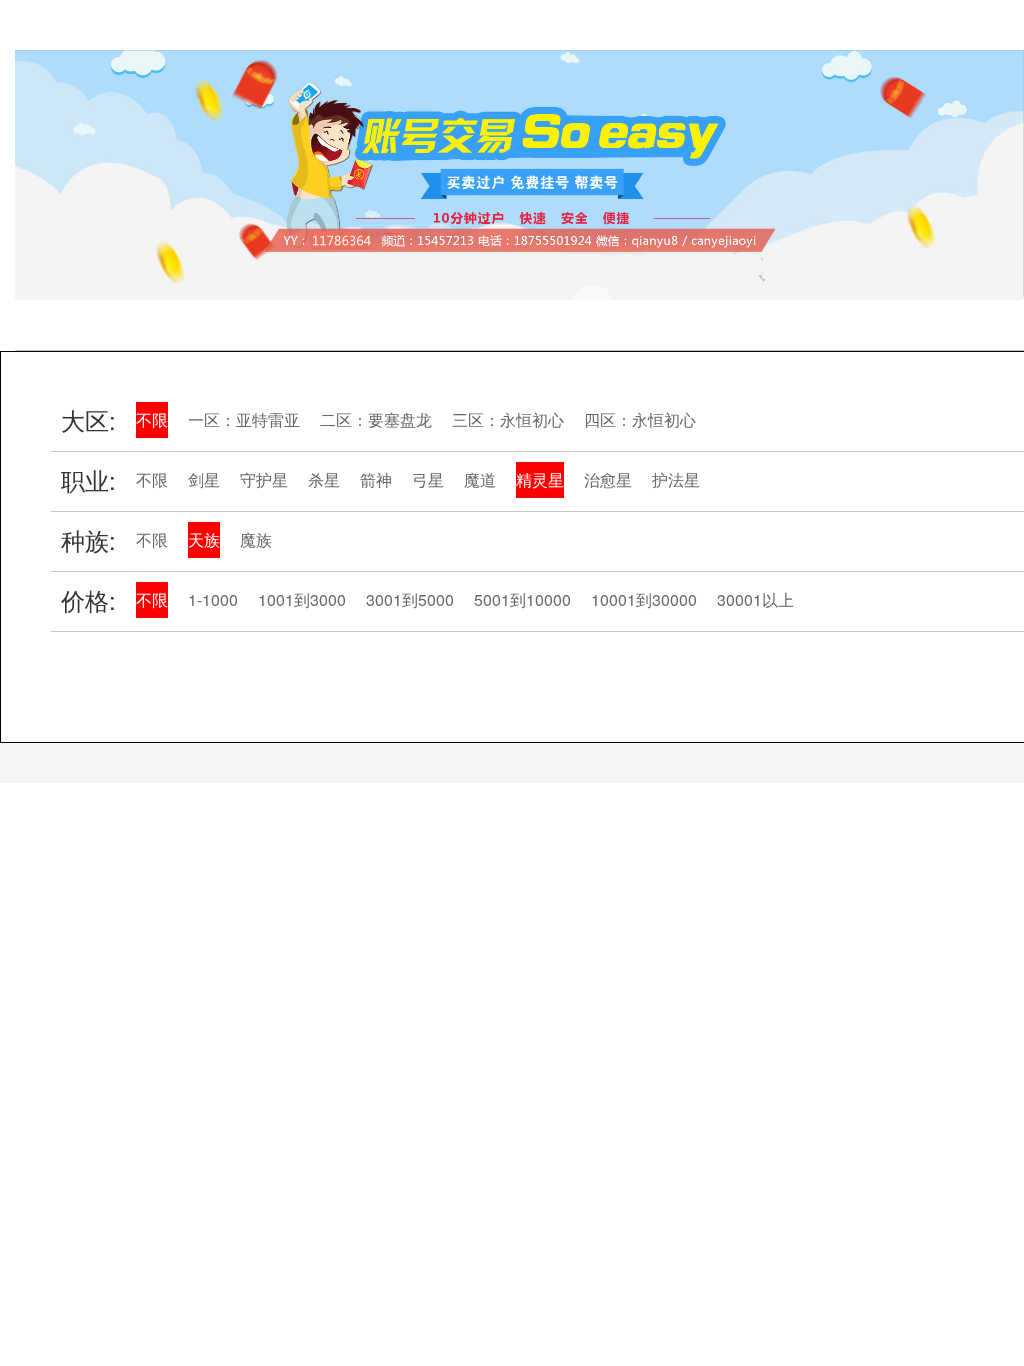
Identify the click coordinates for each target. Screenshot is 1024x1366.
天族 (204, 539)
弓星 (428, 479)
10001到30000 (644, 599)
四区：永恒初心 (640, 419)
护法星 (676, 479)
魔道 (480, 479)
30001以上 (755, 599)
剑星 (204, 479)
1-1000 (213, 599)
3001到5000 (410, 599)
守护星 (264, 479)
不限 (152, 419)
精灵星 (540, 479)
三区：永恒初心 (508, 419)
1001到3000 (302, 599)
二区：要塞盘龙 (376, 419)
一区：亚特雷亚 (244, 419)
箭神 (376, 479)
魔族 (256, 539)
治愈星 (608, 479)
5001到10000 (522, 599)
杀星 (324, 479)
